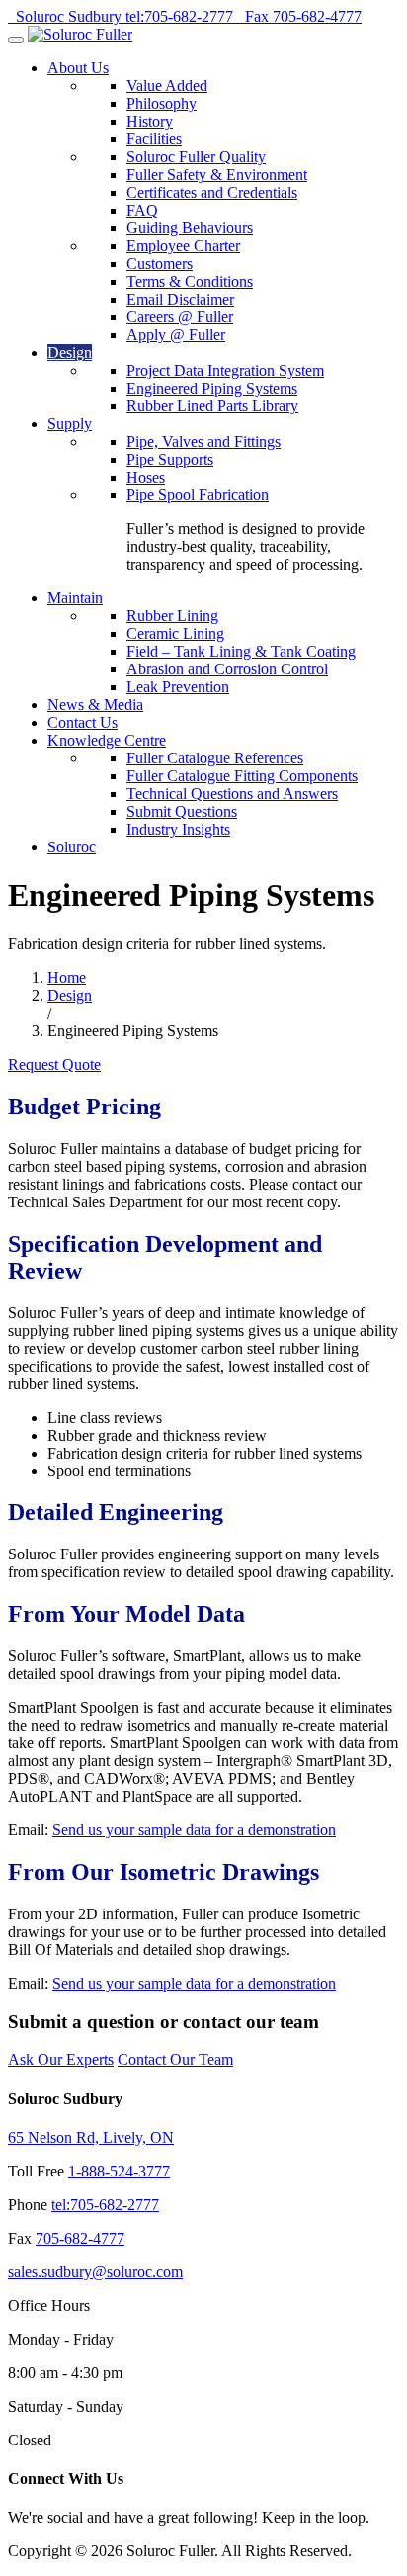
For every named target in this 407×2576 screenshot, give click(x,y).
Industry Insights (178, 829)
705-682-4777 (80, 2238)
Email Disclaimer (180, 299)
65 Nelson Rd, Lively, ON (91, 2137)
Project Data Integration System (225, 370)
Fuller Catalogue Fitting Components (242, 776)
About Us (78, 68)
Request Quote (54, 1065)
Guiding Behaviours (190, 228)
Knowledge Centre (107, 740)
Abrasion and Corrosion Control (227, 669)
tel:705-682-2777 (105, 2205)
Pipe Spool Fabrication (198, 495)
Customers (160, 264)
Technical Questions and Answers (232, 794)
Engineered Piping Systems (212, 388)
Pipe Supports (170, 459)
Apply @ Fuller (176, 335)
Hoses (146, 477)
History (150, 121)
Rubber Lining (172, 616)
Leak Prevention (178, 687)
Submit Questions (182, 811)
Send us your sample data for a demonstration (194, 1830)
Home (67, 977)
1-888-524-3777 (119, 2171)
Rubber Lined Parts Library (212, 406)
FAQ (142, 210)
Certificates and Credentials (212, 192)
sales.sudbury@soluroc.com (95, 2272)
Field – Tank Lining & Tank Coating (241, 651)
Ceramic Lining (175, 633)
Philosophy (162, 103)
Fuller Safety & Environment (217, 175)
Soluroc (72, 847)
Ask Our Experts (61, 2059)
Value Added (167, 86)
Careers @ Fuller (180, 317)
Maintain (75, 598)
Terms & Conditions (190, 281)
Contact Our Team (175, 2059)
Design (70, 353)
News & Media (95, 705)
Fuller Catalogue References (215, 758)
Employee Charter (183, 246)
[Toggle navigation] (16, 40)
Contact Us (82, 722)
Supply (70, 424)
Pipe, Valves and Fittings (203, 442)
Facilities (154, 139)
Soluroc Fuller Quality (196, 157)
